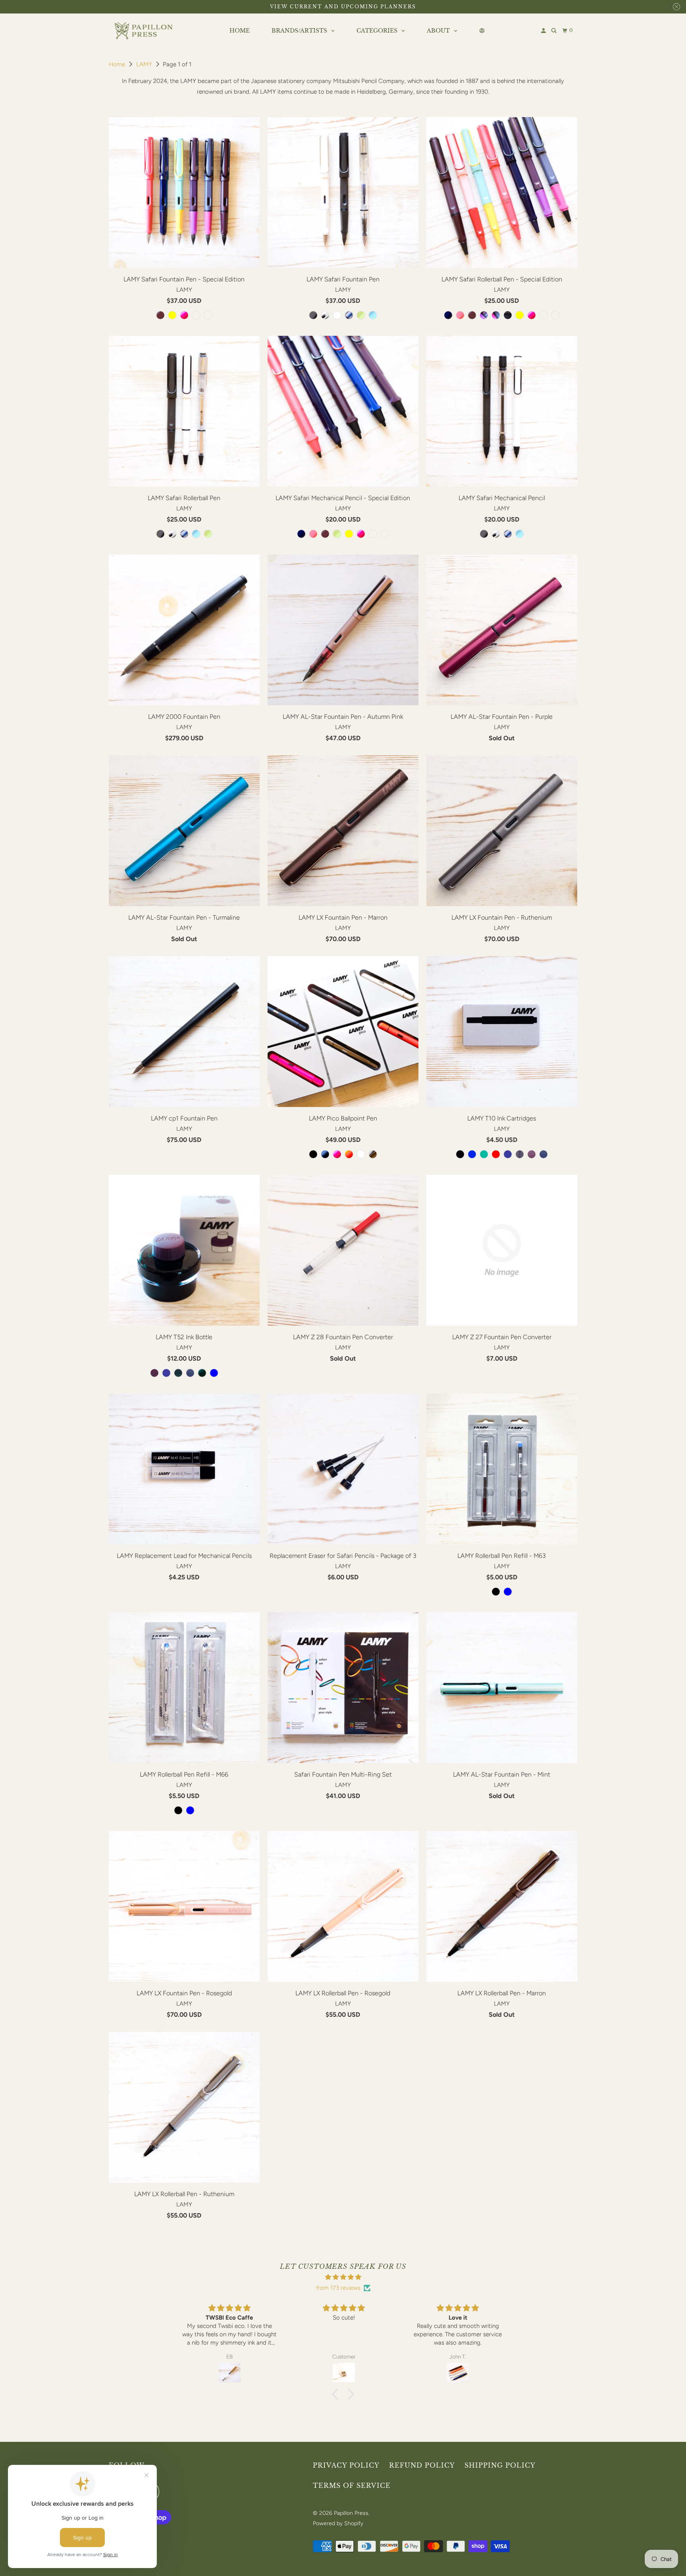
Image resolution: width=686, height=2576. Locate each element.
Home (118, 64)
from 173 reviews (338, 2288)
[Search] (554, 31)
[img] (343, 2277)
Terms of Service (352, 2486)
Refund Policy (422, 2465)
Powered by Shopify (338, 2523)
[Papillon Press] (145, 31)
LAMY (145, 64)
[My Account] (544, 31)
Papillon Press (351, 2513)
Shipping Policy (500, 2465)
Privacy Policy (346, 2465)
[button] (337, 2394)
